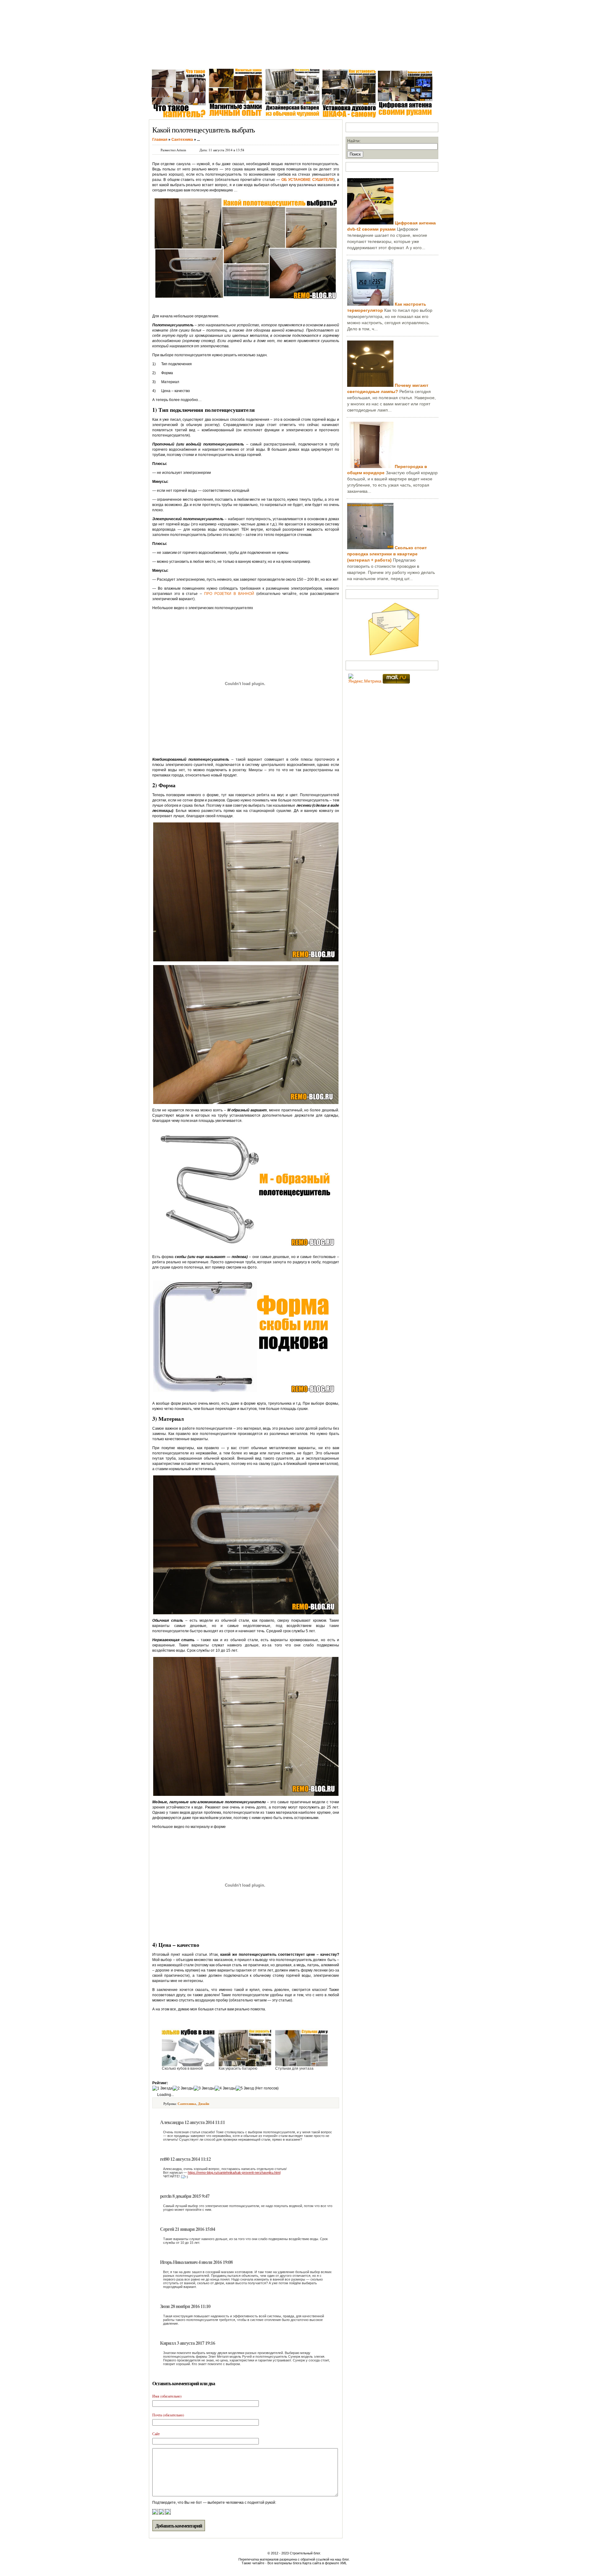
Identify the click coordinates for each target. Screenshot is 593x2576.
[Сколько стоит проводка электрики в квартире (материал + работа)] (370, 548)
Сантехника (207, 59)
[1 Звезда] (162, 2088)
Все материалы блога (284, 2563)
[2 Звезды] (183, 2088)
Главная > (161, 59)
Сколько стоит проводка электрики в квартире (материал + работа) (387, 554)
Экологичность (338, 59)
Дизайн (204, 2104)
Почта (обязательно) (168, 2415)
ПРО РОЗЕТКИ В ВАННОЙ (229, 594)
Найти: (354, 141)
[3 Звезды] (204, 2088)
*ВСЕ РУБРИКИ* (378, 59)
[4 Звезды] (225, 2088)
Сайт (156, 2434)
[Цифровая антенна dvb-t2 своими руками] (370, 223)
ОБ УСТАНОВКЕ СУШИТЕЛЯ (307, 180)
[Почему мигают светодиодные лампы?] (370, 385)
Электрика (236, 59)
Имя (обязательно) (167, 2396)
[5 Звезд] (245, 2088)
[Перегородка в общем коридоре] (370, 466)
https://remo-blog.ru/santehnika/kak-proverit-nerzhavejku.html (234, 2172)
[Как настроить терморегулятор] (370, 304)
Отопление (265, 59)
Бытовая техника (299, 59)
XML (343, 2563)
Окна (183, 59)
